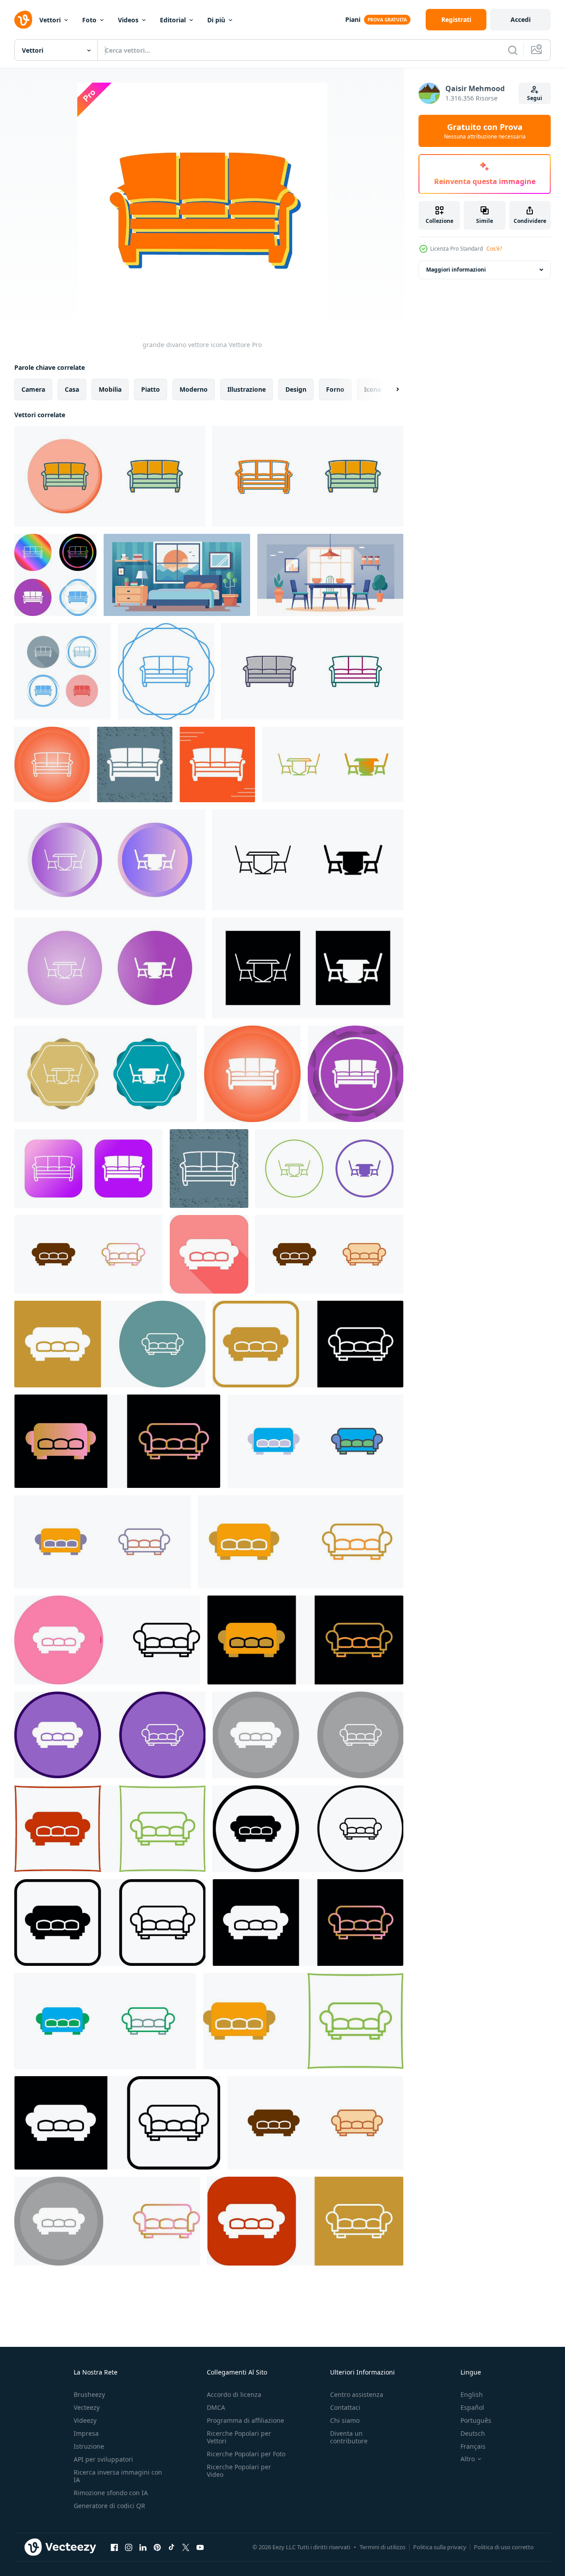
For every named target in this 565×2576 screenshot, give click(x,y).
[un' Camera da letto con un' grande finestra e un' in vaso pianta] (177, 575)
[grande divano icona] (209, 1254)
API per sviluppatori (103, 2459)
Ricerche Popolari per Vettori (239, 2437)
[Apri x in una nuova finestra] (186, 2547)
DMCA (216, 2407)
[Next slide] (390, 390)
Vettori (50, 20)
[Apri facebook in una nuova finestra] (114, 2547)
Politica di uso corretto (504, 2547)
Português (476, 2420)
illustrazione (247, 389)
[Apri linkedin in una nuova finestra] (143, 2547)
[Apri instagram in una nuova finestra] (129, 2547)
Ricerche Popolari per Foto (246, 2454)
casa (72, 389)
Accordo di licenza (234, 2394)
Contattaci (345, 2407)
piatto (151, 389)
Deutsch (473, 2433)
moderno (194, 389)
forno (335, 389)
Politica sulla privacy (440, 2547)
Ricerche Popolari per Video (239, 2471)
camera (33, 389)
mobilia (110, 389)
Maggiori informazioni (456, 270)
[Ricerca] (513, 50)
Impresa (86, 2433)
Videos (128, 20)
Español (472, 2407)
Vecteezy (87, 2407)
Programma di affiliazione (245, 2420)
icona (372, 389)
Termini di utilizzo (383, 2547)
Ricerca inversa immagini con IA (118, 2476)
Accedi (521, 19)
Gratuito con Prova (485, 131)
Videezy (85, 2420)
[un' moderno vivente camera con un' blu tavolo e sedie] (330, 575)
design (296, 389)
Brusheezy (89, 2394)
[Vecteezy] (23, 20)
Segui (535, 98)
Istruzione (89, 2446)
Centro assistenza (357, 2394)
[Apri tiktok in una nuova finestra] (172, 2547)
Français (473, 2446)
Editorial (173, 20)
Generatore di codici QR (109, 2506)
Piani (353, 19)
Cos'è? (494, 249)
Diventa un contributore (349, 2437)
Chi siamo (345, 2420)
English (472, 2394)
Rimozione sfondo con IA (111, 2493)
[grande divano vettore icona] (110, 476)
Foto (89, 20)
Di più (216, 20)
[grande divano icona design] (88, 1254)
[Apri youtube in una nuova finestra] (200, 2547)
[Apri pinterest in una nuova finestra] (157, 2547)
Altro (468, 2459)
